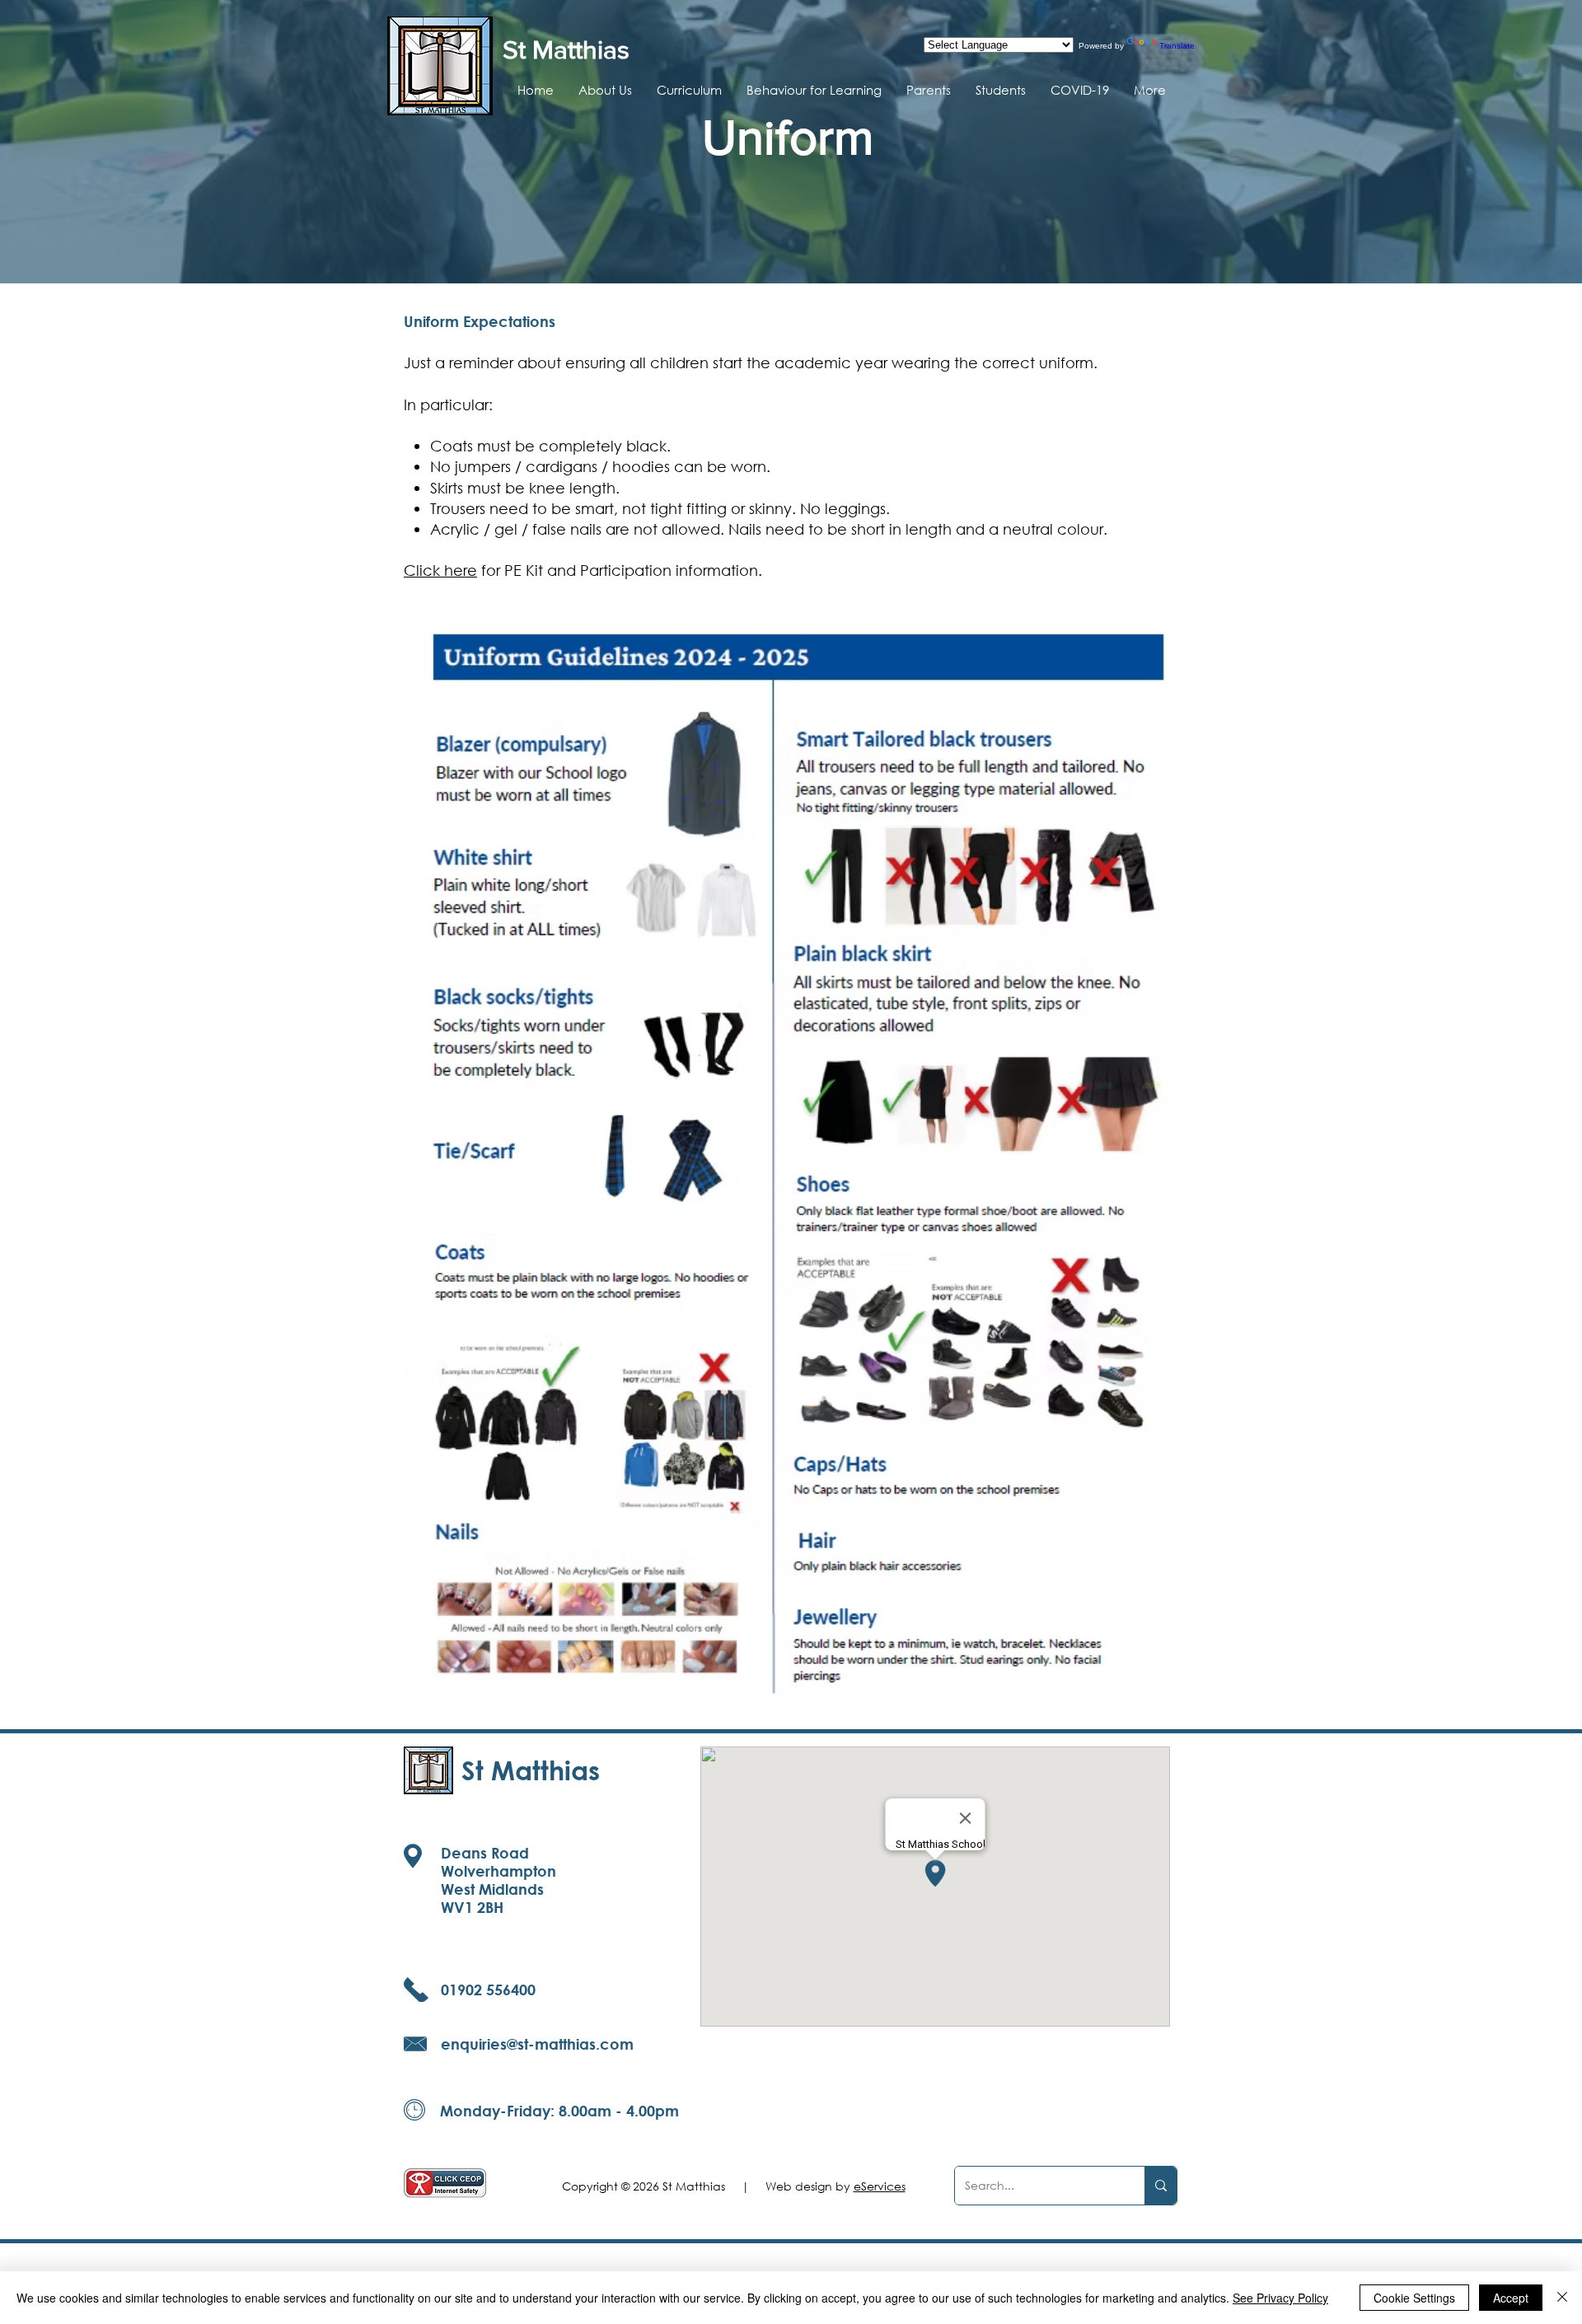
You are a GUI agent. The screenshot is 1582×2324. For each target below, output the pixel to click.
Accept (1511, 2298)
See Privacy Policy (1280, 2298)
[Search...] (1161, 2186)
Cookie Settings (1414, 2298)
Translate (1177, 46)
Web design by (835, 2186)
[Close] (1562, 2298)
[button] (605, 90)
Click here (440, 570)
